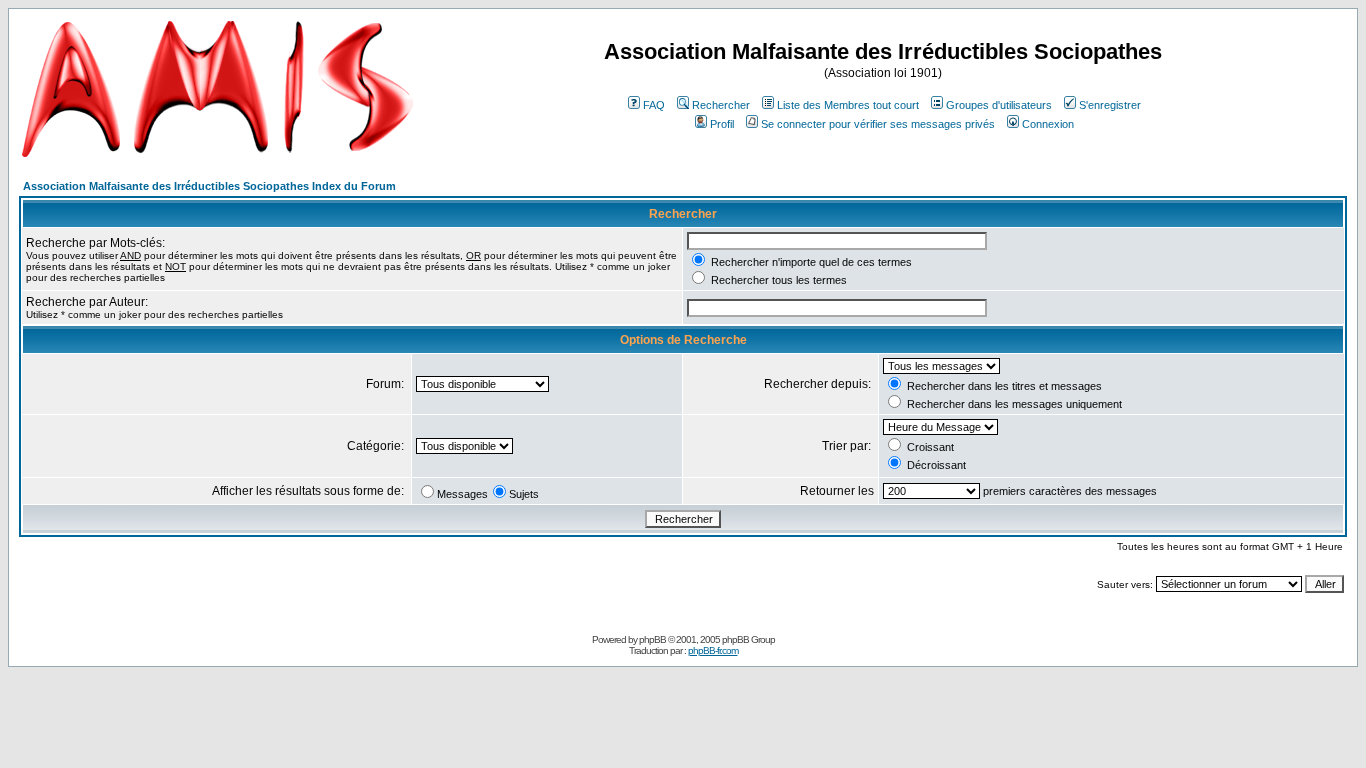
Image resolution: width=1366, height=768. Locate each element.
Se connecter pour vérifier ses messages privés (878, 124)
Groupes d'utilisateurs (999, 105)
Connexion (1048, 124)
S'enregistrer (1110, 105)
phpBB (652, 639)
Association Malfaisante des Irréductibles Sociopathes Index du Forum (209, 186)
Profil (722, 124)
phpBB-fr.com (713, 650)
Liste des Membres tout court (848, 105)
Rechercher (721, 105)
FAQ (654, 105)
